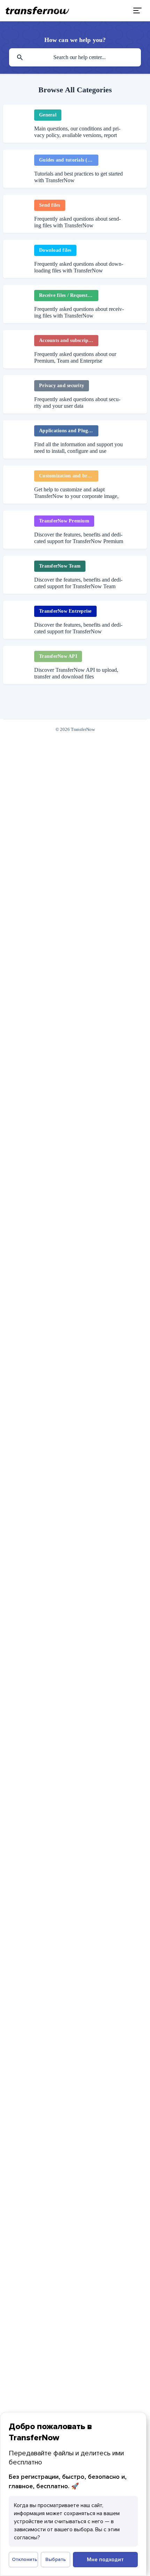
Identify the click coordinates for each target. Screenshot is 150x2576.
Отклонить (25, 2559)
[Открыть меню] (137, 10)
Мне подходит (105, 2559)
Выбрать (56, 2559)
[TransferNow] (38, 10)
